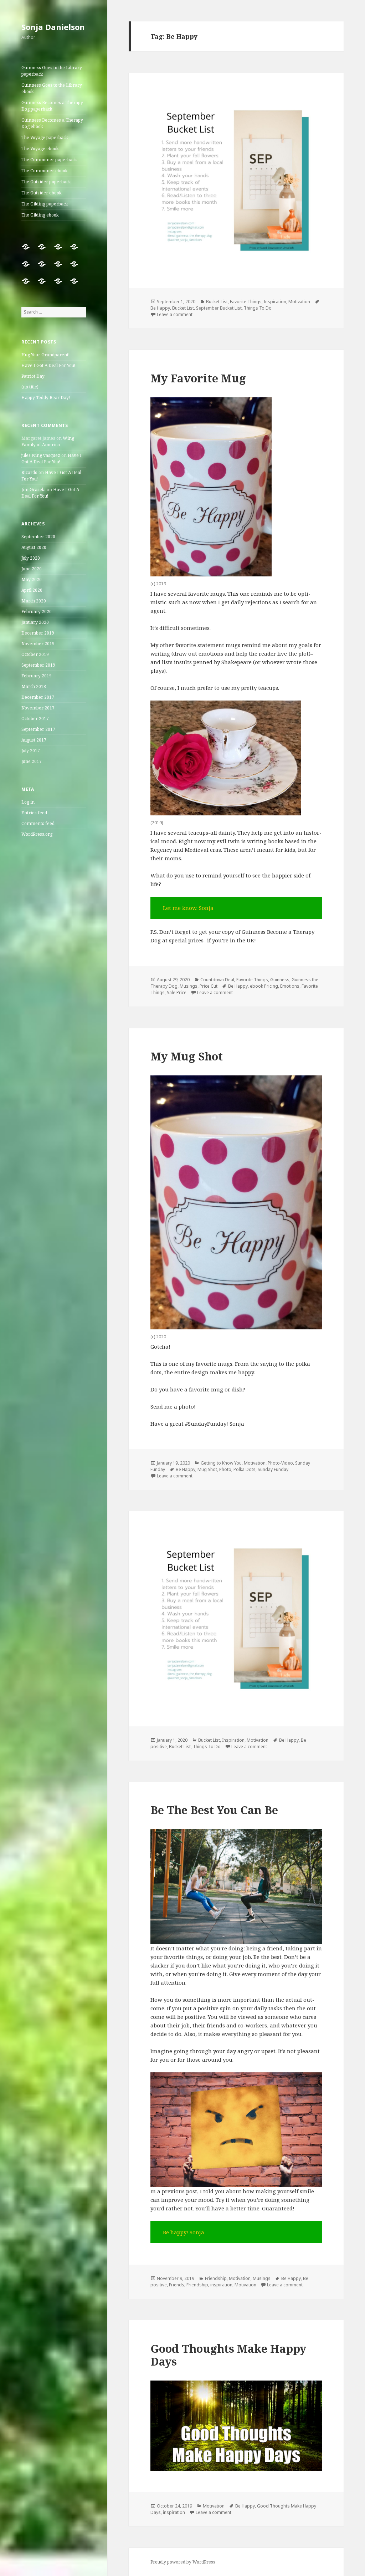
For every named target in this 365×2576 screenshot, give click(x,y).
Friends (177, 2285)
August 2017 (34, 740)
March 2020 (34, 601)
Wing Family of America (48, 441)
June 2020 (32, 569)
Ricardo (29, 472)
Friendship (216, 2278)
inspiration (221, 2285)
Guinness (280, 980)
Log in (28, 802)
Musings (189, 986)
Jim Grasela (34, 490)
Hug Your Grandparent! (45, 355)
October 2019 (35, 654)
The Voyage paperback (45, 138)
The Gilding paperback (45, 204)
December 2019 (38, 633)
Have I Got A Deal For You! (48, 365)
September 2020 (38, 537)
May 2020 (32, 579)
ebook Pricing (264, 986)
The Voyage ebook (40, 149)
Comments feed (38, 823)
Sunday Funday (273, 1469)
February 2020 (37, 612)
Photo (225, 1469)
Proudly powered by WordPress (183, 2562)
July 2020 (31, 558)
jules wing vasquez (41, 455)
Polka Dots (245, 1469)
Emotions (290, 986)
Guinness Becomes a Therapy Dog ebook (52, 123)
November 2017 (38, 708)
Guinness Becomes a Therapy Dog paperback (52, 106)
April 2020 (32, 590)
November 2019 (38, 644)
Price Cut (209, 986)
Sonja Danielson (53, 27)
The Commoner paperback (49, 160)
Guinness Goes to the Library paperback (52, 71)
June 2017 (32, 761)
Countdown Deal (217, 980)
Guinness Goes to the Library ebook (52, 88)
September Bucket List (219, 308)
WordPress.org (37, 834)
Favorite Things (246, 302)
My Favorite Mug (198, 378)
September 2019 (38, 665)
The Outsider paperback (46, 182)
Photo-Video (280, 1463)
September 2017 (38, 729)
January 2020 (35, 622)
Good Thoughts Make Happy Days (228, 2355)
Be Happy (160, 308)
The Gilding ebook (40, 215)
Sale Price (177, 992)
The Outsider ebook (42, 193)
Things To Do (258, 308)
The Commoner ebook (45, 171)
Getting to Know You (221, 1463)
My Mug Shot (187, 1056)
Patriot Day (33, 376)
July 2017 (31, 751)
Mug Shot (207, 1469)
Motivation (299, 302)
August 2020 (34, 547)
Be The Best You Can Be (214, 1810)
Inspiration (275, 302)
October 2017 (35, 719)
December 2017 (38, 697)
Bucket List (217, 302)
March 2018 (34, 686)
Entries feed (34, 813)
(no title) (30, 387)
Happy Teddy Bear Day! (46, 398)
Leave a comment (175, 314)
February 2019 (37, 676)
